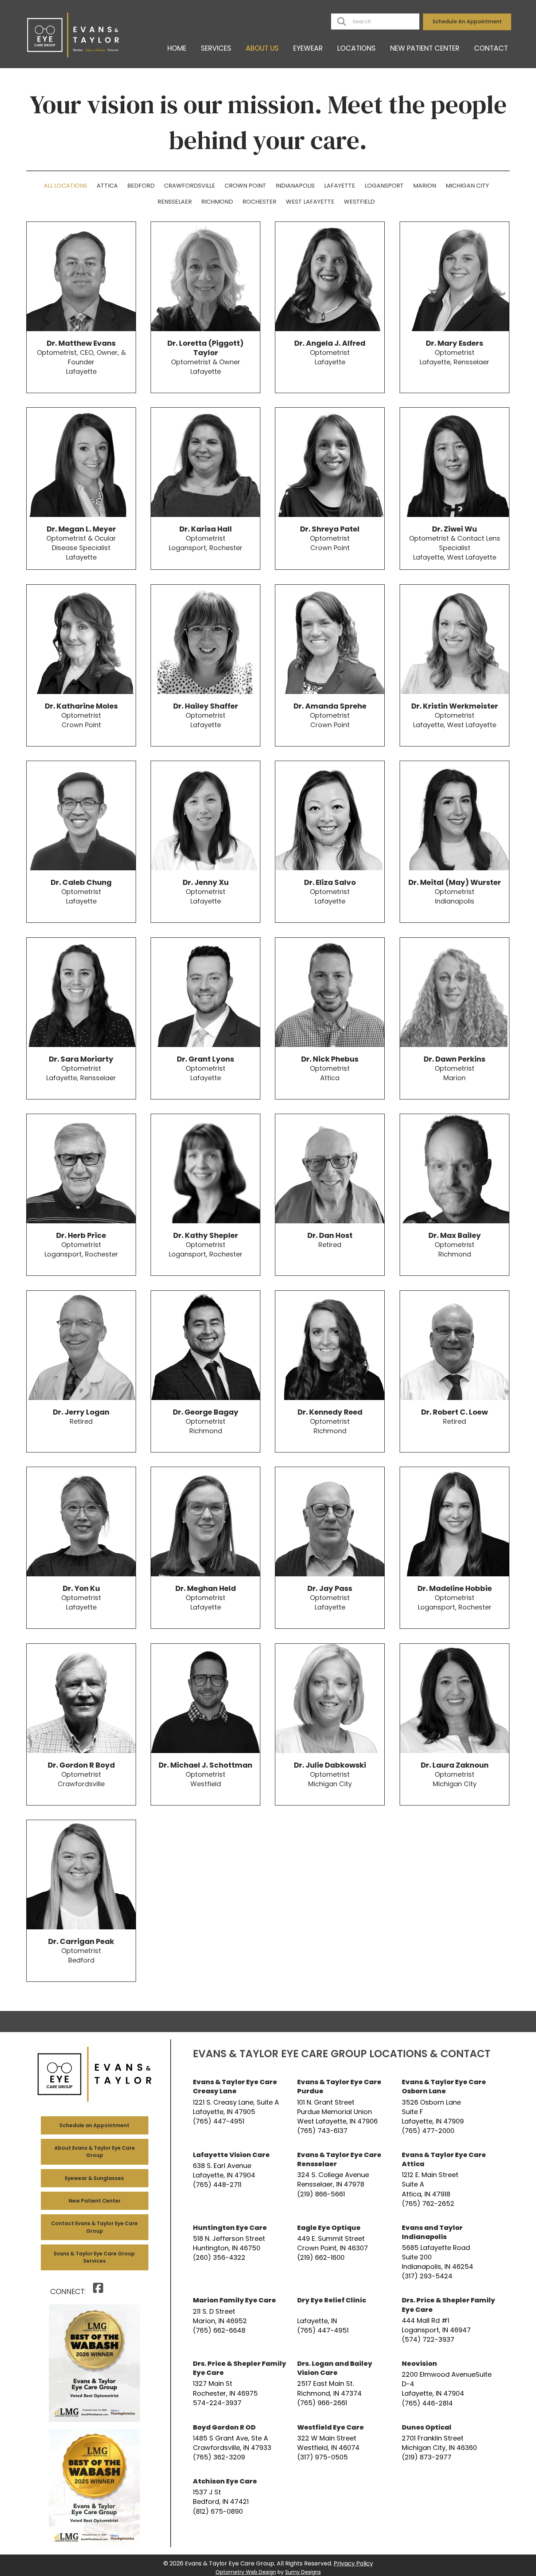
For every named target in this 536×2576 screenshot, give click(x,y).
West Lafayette (310, 202)
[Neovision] (448, 2383)
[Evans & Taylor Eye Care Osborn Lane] (448, 2106)
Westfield (359, 202)
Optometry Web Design (246, 2572)
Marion (425, 186)
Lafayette (340, 186)
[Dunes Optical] (448, 2442)
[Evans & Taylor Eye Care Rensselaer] (344, 2179)
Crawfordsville (190, 186)
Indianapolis (295, 186)
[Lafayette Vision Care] (240, 2179)
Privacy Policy (353, 2563)
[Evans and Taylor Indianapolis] (448, 2252)
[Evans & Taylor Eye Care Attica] (448, 2179)
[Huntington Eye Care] (240, 2252)
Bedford (141, 186)
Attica (107, 186)
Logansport (384, 186)
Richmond (217, 202)
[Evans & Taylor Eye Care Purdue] (344, 2106)
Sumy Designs (303, 2572)
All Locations (65, 186)
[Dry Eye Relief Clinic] (344, 2320)
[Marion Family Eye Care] (240, 2320)
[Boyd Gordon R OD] (240, 2442)
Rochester (259, 202)
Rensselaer (175, 202)
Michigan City (467, 186)
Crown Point (245, 186)
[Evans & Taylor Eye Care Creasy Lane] (240, 2106)
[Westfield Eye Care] (344, 2442)
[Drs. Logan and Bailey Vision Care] (344, 2383)
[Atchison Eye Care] (240, 2496)
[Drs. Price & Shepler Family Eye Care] (448, 2320)
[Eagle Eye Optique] (344, 2252)
